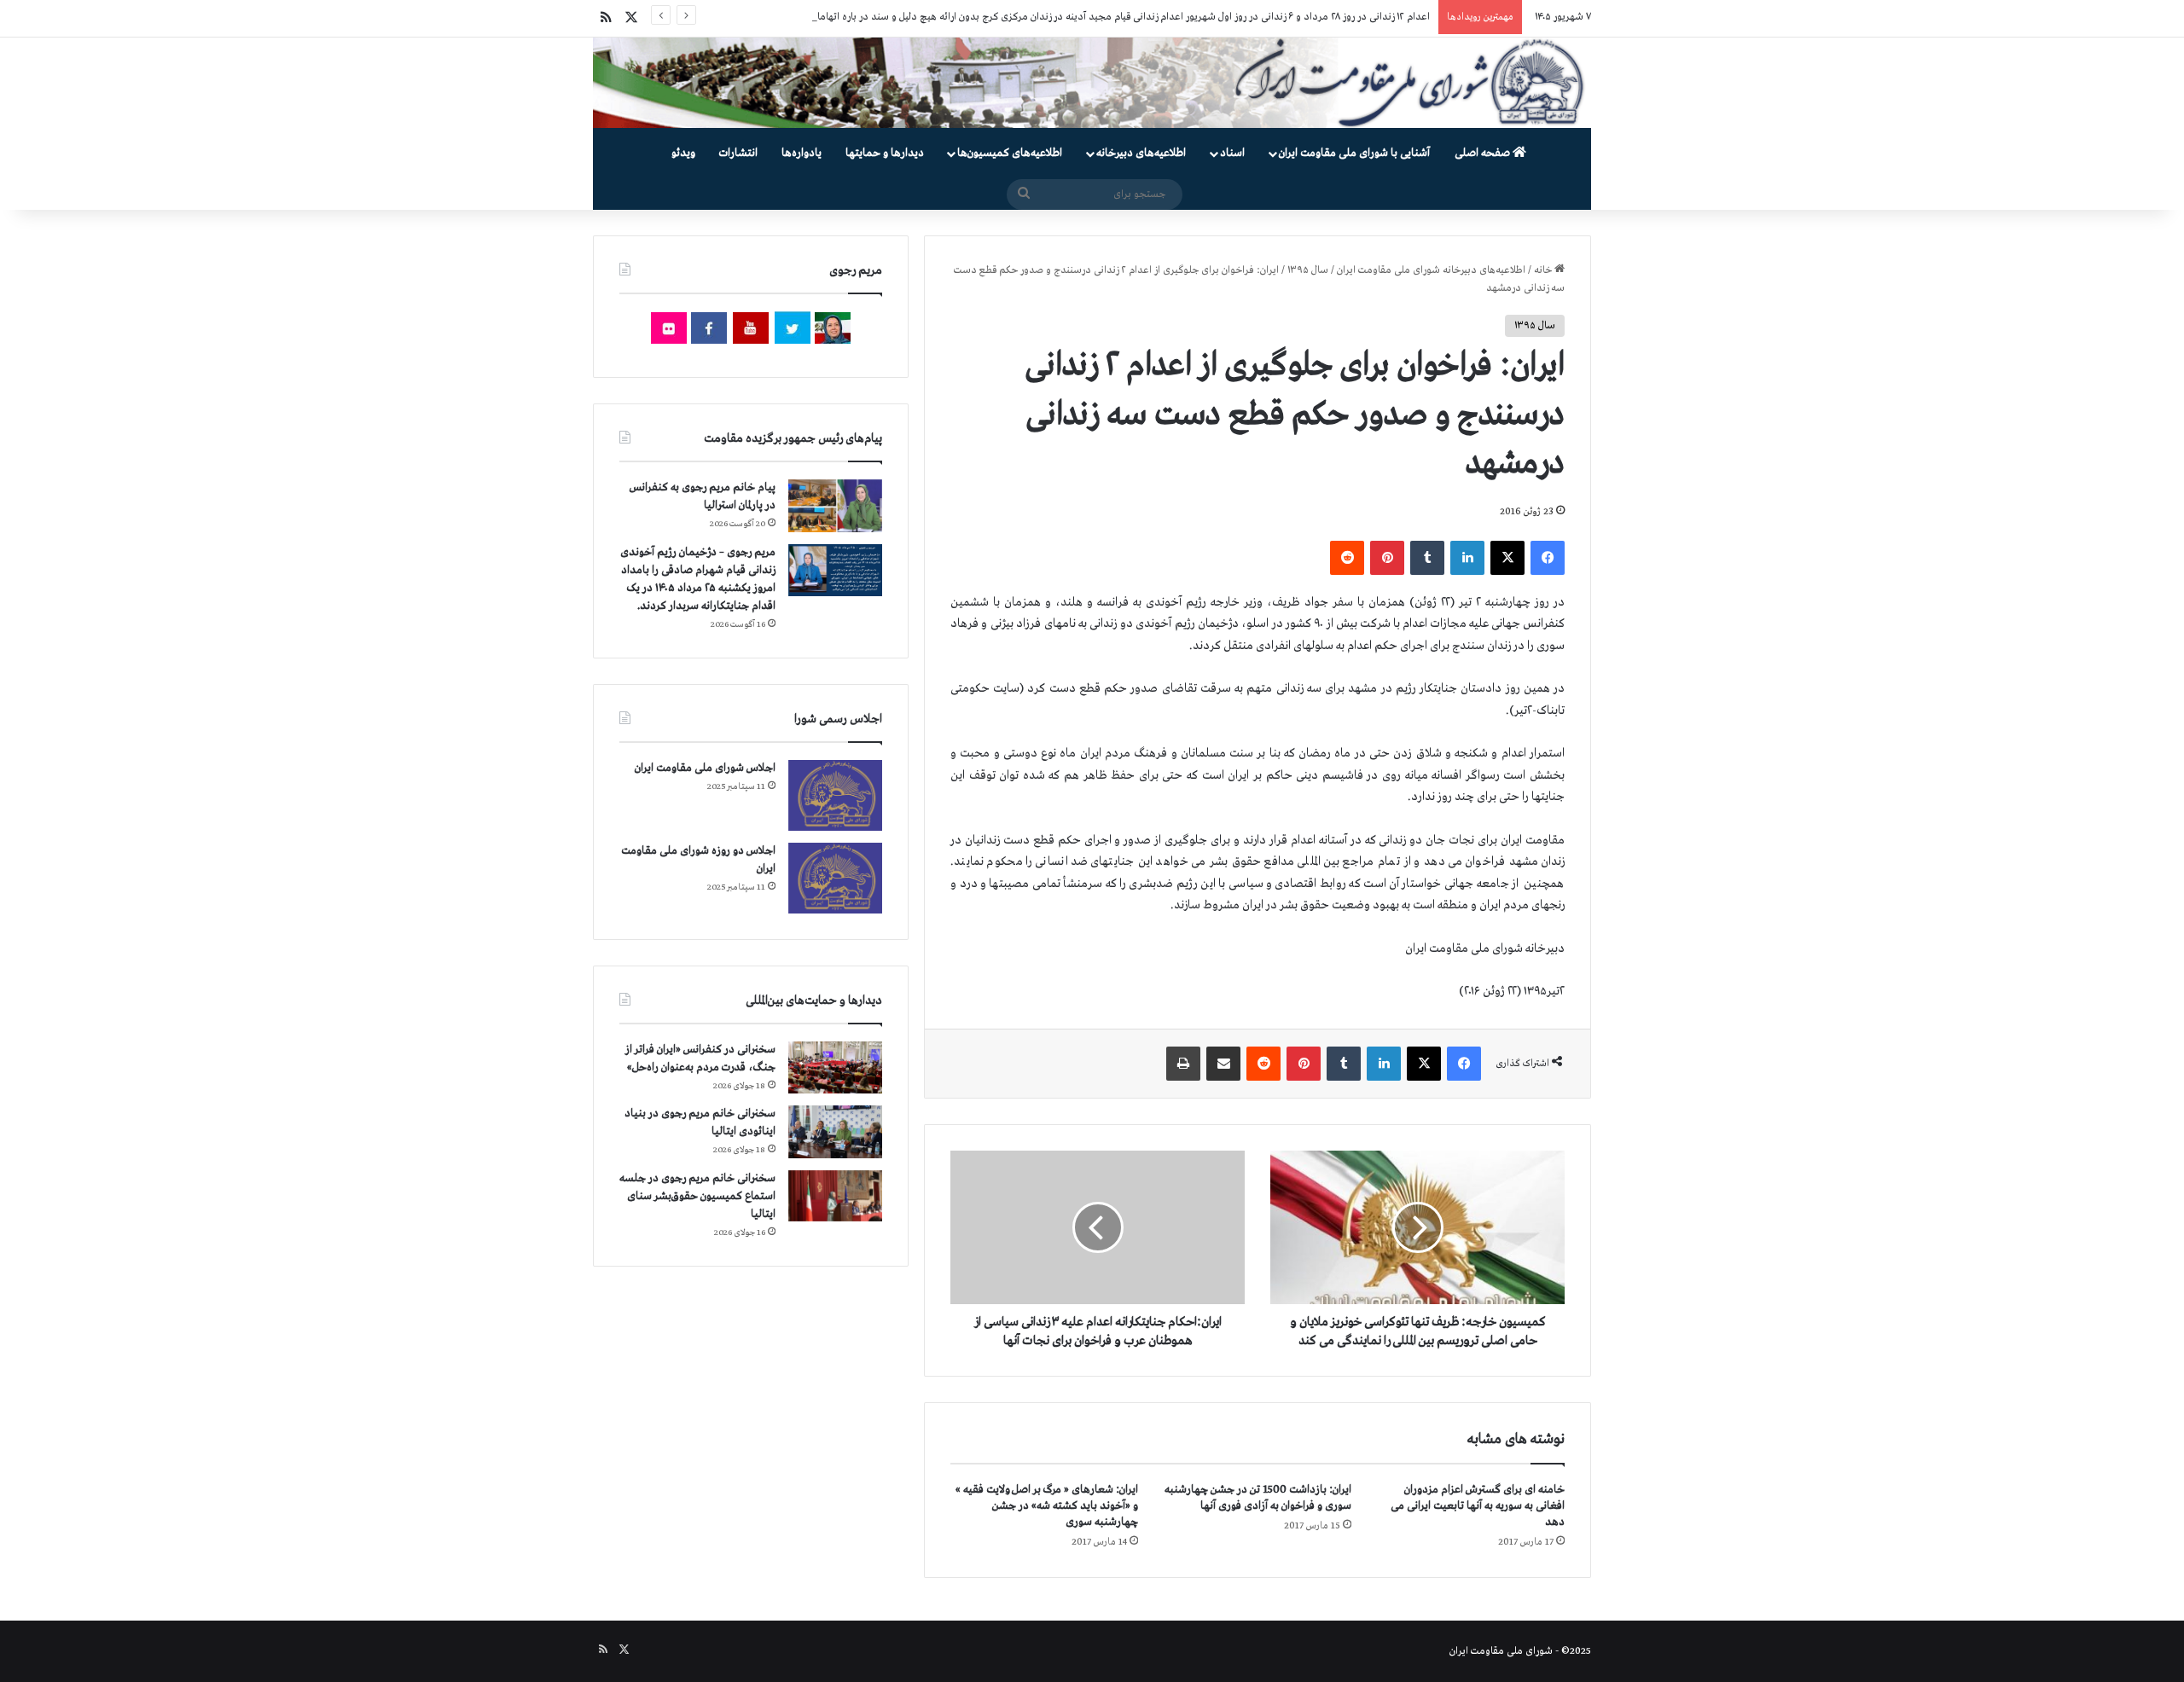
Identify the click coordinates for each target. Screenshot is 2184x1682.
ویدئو (683, 153)
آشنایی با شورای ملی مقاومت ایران (1354, 153)
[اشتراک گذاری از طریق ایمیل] (1223, 1064)
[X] (1507, 558)
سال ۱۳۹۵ (1308, 270)
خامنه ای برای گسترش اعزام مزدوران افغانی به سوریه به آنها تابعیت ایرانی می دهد (1478, 1506)
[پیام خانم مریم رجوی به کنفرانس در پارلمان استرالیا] (835, 505)
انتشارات (738, 153)
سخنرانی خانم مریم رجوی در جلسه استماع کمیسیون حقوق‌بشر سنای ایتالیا (697, 1196)
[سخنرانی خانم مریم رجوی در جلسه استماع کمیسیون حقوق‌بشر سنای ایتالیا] (835, 1196)
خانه (1544, 270)
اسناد (1232, 153)
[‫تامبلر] (1427, 558)
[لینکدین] (1467, 558)
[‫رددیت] (1347, 558)
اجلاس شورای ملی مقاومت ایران (705, 768)
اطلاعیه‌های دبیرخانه (1141, 153)
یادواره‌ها (802, 153)
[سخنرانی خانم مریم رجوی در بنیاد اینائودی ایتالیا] (835, 1132)
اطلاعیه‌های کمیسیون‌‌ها (1010, 153)
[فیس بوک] (1548, 558)
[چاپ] (1183, 1064)
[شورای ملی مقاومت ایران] (1092, 83)
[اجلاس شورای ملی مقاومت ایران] (835, 795)
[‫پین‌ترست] (1387, 558)
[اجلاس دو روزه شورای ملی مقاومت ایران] (835, 878)
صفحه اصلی (1484, 153)
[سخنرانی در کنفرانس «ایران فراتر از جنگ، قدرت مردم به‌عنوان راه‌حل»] (835, 1067)
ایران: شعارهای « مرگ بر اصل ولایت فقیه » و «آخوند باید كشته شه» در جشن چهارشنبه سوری (1047, 1506)
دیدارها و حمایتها (885, 153)
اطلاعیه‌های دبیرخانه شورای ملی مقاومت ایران (1431, 270)
